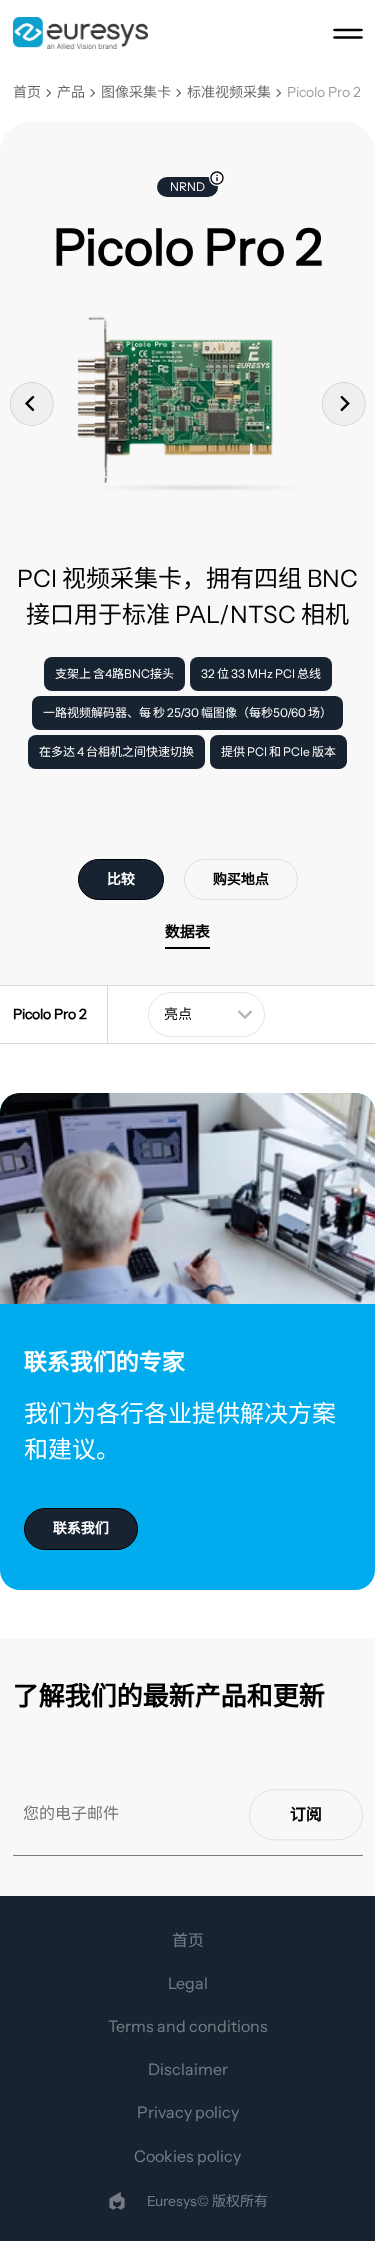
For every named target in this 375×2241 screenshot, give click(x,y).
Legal (188, 1983)
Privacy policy (188, 2112)
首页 (27, 92)
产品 (71, 92)
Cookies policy (187, 2156)
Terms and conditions (188, 2026)
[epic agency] (117, 2201)
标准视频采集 (229, 92)
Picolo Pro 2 (324, 92)
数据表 (187, 931)
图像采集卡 (136, 92)
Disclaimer (188, 2069)
